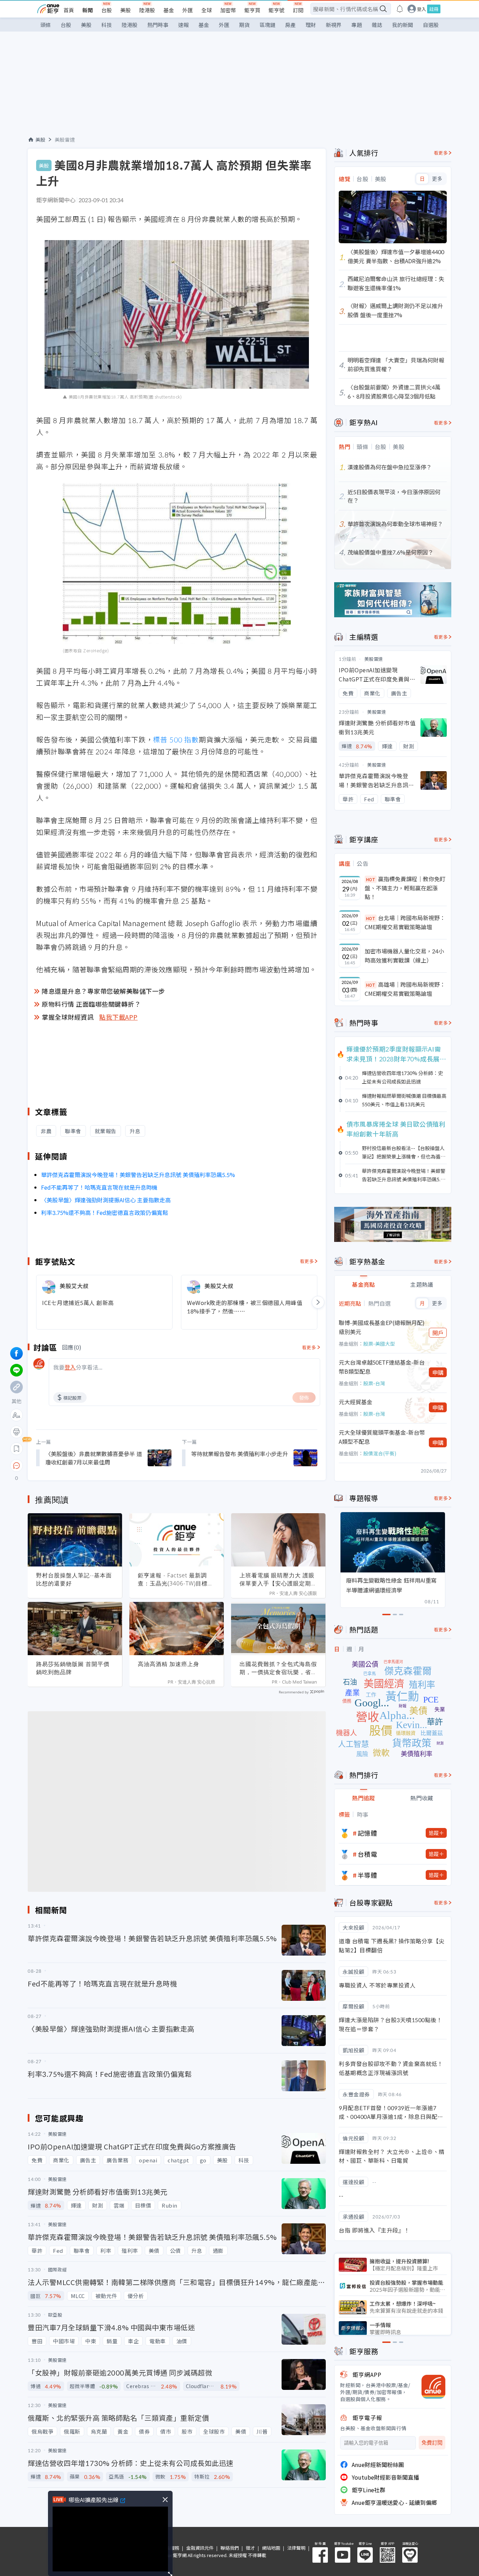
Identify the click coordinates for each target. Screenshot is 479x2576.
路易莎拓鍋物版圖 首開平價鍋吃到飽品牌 (73, 1668)
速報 (183, 25)
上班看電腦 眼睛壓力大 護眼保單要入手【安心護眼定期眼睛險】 (278, 1579)
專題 (357, 25)
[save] (16, 1449)
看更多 (307, 1261)
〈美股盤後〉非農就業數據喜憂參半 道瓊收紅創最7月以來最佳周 (94, 1458)
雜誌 (377, 25)
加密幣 (228, 10)
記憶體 (367, 1833)
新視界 (334, 25)
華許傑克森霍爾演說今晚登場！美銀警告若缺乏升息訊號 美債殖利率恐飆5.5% (138, 1175)
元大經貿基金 (356, 1402)
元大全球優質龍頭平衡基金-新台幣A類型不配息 (382, 1437)
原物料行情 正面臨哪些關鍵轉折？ (91, 1004)
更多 (437, 179)
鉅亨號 (276, 10)
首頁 (69, 10)
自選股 (431, 25)
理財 (311, 25)
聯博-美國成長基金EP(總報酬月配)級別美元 (382, 1327)
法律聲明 (296, 2548)
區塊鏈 (267, 25)
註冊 (434, 9)
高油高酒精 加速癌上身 (168, 1664)
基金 (169, 10)
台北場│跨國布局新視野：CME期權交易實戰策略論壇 (405, 922)
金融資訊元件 (200, 2548)
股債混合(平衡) (380, 1453)
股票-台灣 (374, 1383)
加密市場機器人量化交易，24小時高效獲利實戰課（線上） (404, 956)
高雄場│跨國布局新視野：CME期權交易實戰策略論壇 (405, 989)
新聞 (88, 10)
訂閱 (298, 10)
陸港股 (147, 10)
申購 (438, 1372)
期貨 (244, 25)
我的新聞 (403, 25)
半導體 (367, 1875)
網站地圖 (271, 2548)
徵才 (250, 2548)
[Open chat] (16, 1466)
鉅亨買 (252, 10)
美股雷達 (65, 140)
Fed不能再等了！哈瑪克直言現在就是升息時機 (99, 1187)
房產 (290, 25)
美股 (126, 10)
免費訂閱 (432, 2443)
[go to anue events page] (400, 9)
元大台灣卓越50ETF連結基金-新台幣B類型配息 (382, 1367)
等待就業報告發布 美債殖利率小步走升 (239, 1454)
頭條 (46, 25)
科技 (107, 25)
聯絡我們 (230, 2548)
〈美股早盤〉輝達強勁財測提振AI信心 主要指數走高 (106, 1200)
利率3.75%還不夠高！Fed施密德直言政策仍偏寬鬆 (104, 1212)
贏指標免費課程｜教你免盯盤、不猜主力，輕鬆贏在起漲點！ (405, 888)
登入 (421, 9)
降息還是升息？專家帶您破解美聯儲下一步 (103, 991)
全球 (207, 10)
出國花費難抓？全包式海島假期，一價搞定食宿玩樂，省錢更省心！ (278, 1668)
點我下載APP (119, 1017)
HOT (371, 879)
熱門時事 (158, 25)
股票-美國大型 (379, 1344)
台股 (107, 10)
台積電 (367, 1854)
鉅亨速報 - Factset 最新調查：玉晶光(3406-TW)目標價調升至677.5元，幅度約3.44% (176, 1579)
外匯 (188, 10)
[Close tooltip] (75, 1465)
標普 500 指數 (176, 739)
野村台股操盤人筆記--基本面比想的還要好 (74, 1579)
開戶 (438, 1333)
